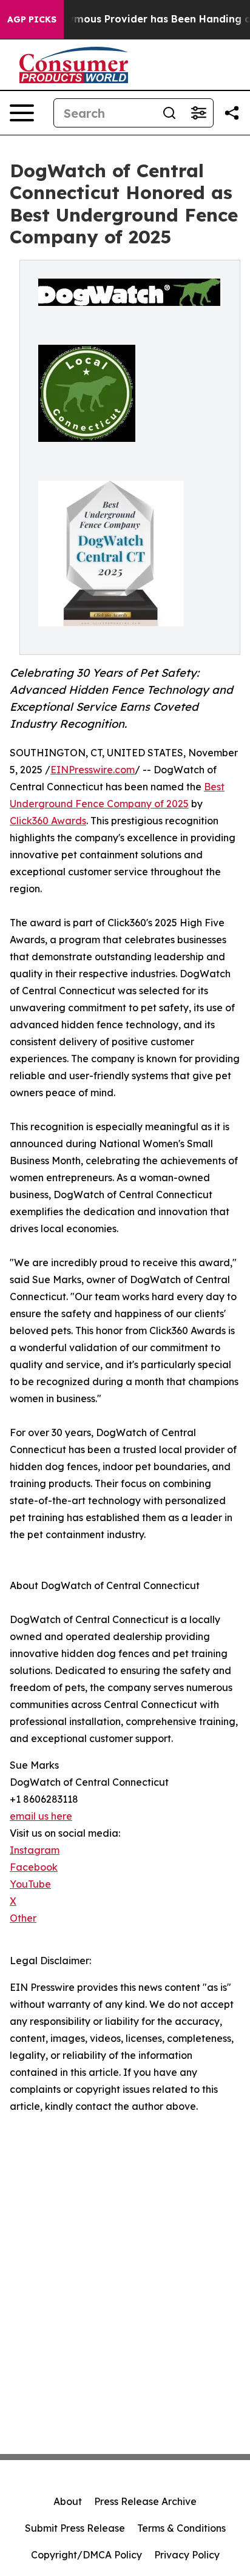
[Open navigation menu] (22, 113)
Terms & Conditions (181, 2528)
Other (23, 1918)
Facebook (34, 1867)
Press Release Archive (145, 2501)
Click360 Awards (48, 821)
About (68, 2501)
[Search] (169, 113)
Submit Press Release (75, 2528)
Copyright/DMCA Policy (86, 2555)
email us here (41, 1816)
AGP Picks (32, 19)
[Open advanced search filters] (198, 113)
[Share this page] (232, 113)
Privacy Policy (187, 2555)
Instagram (35, 1850)
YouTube (30, 1884)
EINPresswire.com (93, 770)
